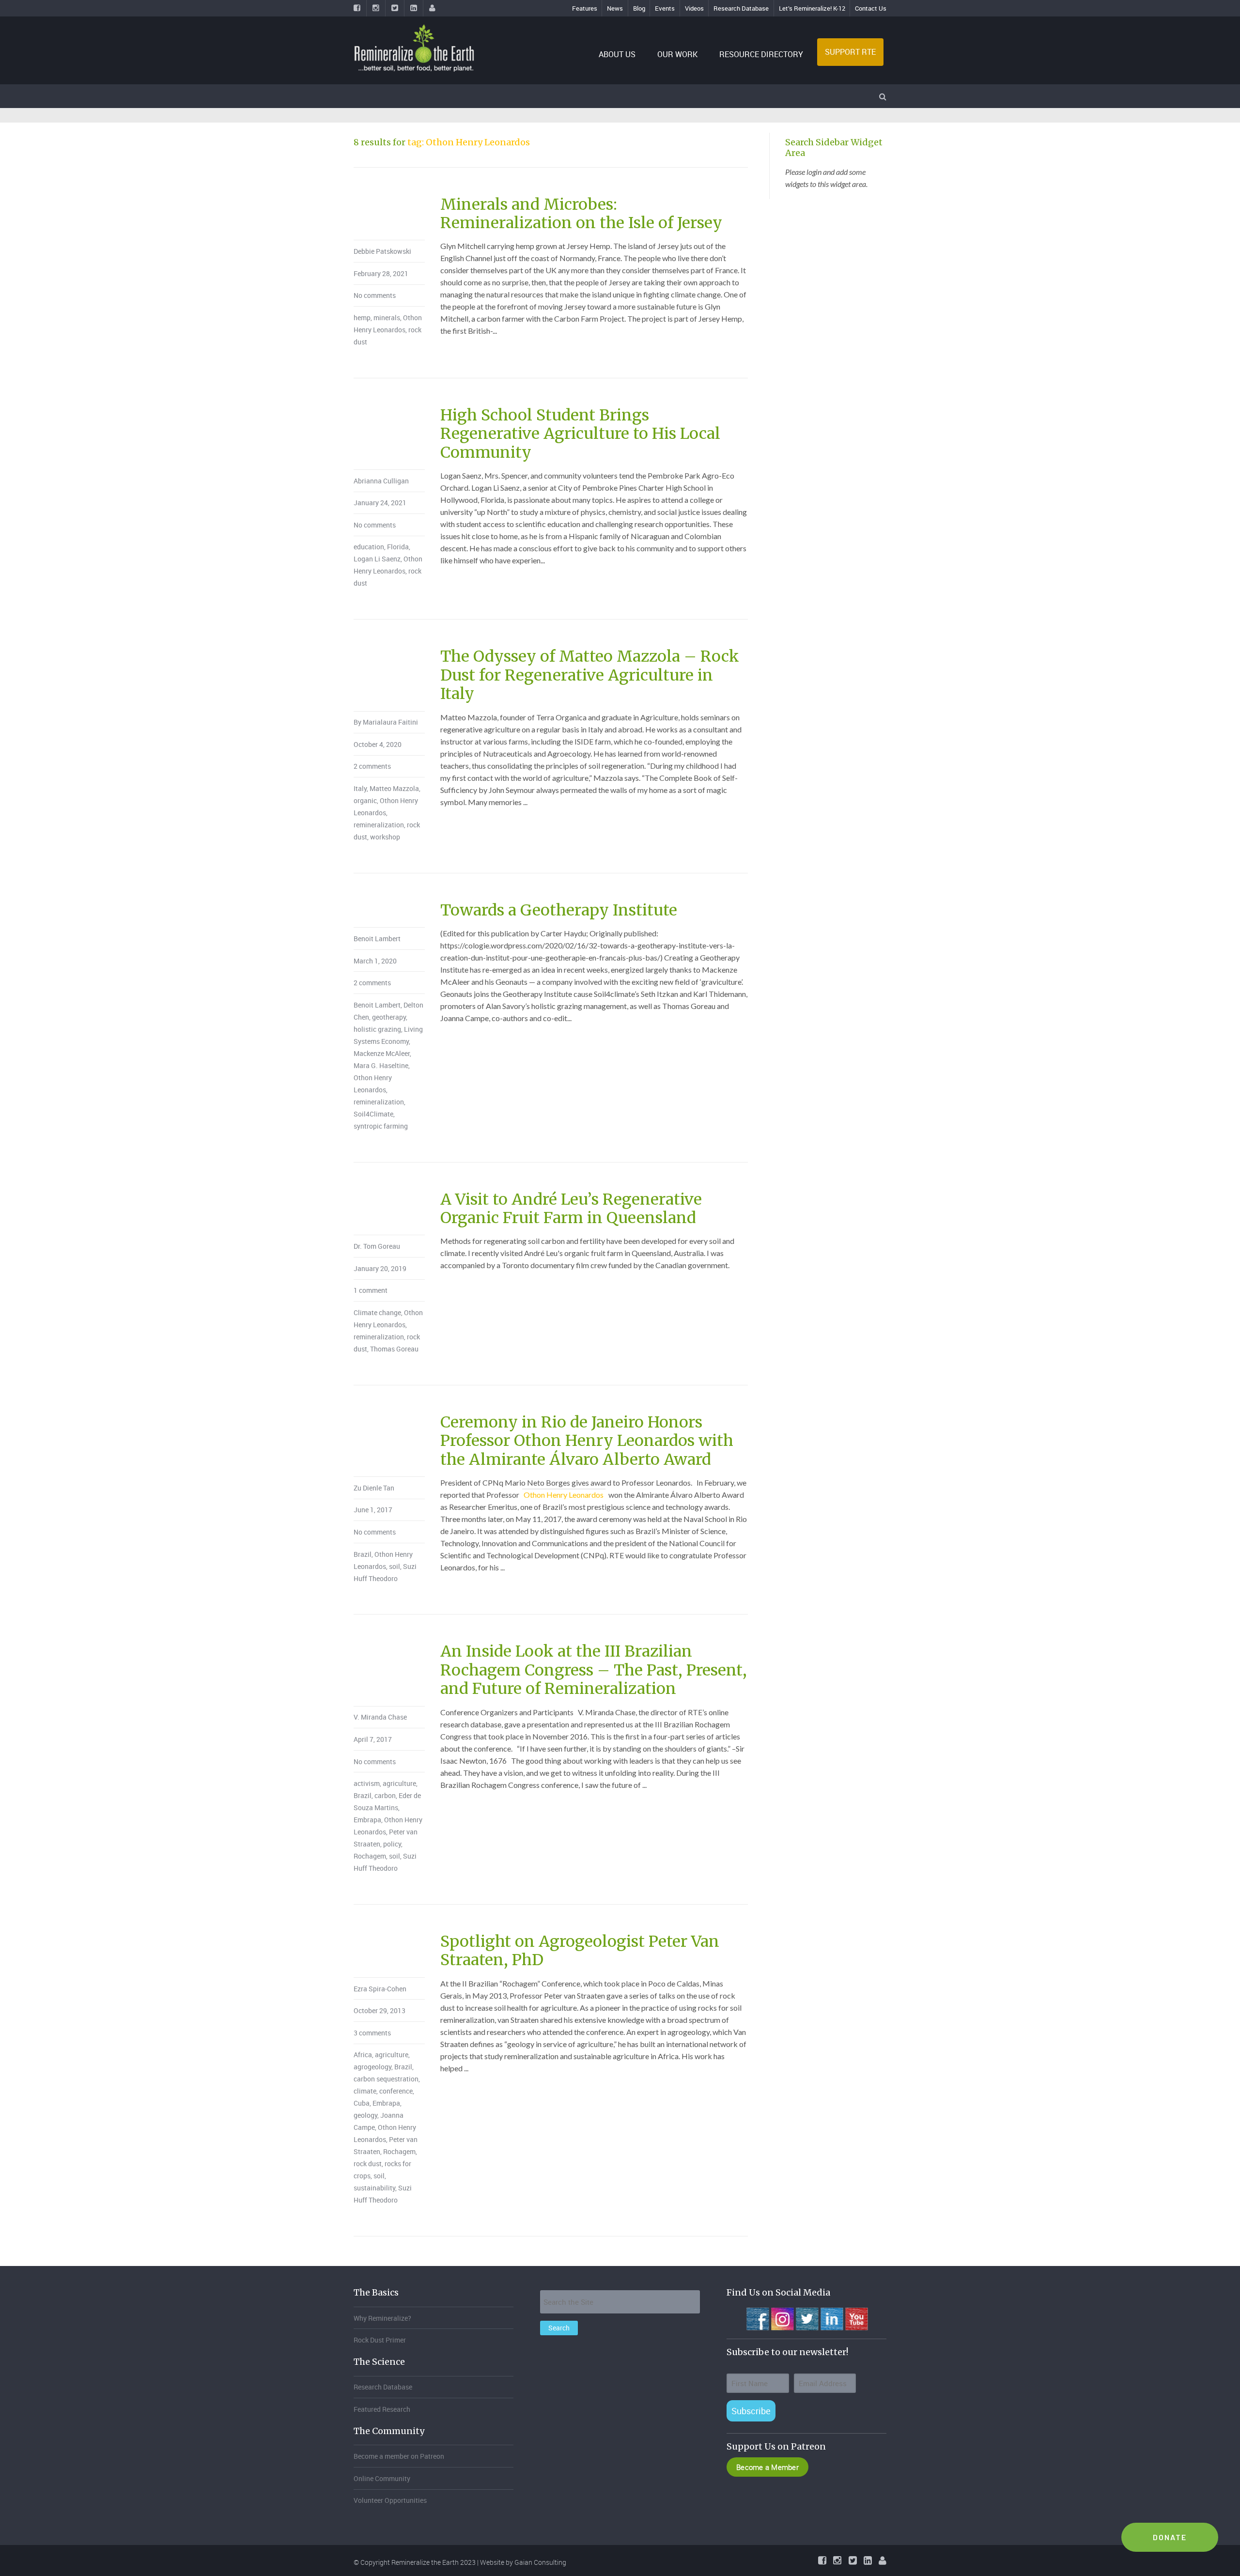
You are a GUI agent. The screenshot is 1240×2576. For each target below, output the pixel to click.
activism (367, 1783)
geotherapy (389, 1017)
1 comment (371, 1290)
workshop (385, 837)
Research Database (741, 8)
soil (395, 1566)
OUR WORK (677, 54)
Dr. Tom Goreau (377, 1246)
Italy (360, 788)
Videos (694, 8)
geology (365, 2115)
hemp (362, 318)
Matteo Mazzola (394, 788)
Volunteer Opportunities (390, 2500)
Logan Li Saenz (377, 559)
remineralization (379, 825)
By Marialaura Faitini (386, 722)
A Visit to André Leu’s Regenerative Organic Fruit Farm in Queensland (571, 1209)
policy (392, 1844)
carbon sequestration (386, 2079)
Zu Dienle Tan (374, 1488)
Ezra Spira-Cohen (380, 1989)
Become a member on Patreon (399, 2456)
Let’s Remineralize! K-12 (812, 8)
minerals (387, 318)
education (369, 547)
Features (585, 8)
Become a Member (767, 2467)
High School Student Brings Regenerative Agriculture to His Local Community (580, 434)
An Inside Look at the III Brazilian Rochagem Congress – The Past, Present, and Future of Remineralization (594, 1670)
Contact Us (871, 8)
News (615, 8)
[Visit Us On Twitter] (807, 2318)
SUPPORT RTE (850, 52)
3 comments (372, 2033)
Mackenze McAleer (382, 1053)
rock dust (368, 2164)
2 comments (372, 766)
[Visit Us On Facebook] (757, 2318)
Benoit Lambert (377, 939)
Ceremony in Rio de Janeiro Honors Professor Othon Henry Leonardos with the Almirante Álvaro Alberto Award (587, 1441)
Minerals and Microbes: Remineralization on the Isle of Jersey (581, 214)
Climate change (377, 1312)
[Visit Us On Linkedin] (831, 2318)
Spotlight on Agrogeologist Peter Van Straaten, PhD (580, 1951)
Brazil (363, 1554)
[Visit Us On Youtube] (856, 2318)
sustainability (374, 2188)
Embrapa (367, 1820)
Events (665, 8)
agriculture (399, 1783)
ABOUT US (617, 54)
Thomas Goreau (394, 1349)
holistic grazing (377, 1029)
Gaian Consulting (540, 2562)
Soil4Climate (373, 1114)
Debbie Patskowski (382, 251)
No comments (375, 295)
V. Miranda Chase (380, 1717)
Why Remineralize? (382, 2318)
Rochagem (370, 1856)
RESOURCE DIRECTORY (761, 54)
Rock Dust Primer (380, 2340)
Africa (363, 2055)
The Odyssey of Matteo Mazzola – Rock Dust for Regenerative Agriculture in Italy (590, 675)
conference (396, 2091)
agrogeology (372, 2067)
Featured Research (382, 2409)
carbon (385, 1795)
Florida (398, 547)
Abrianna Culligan (381, 481)
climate (365, 2091)
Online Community (382, 2478)
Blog (639, 8)
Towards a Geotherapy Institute (559, 910)
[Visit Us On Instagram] (782, 2318)
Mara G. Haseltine (381, 1065)
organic (365, 800)
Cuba (362, 2103)
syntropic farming (381, 1126)
